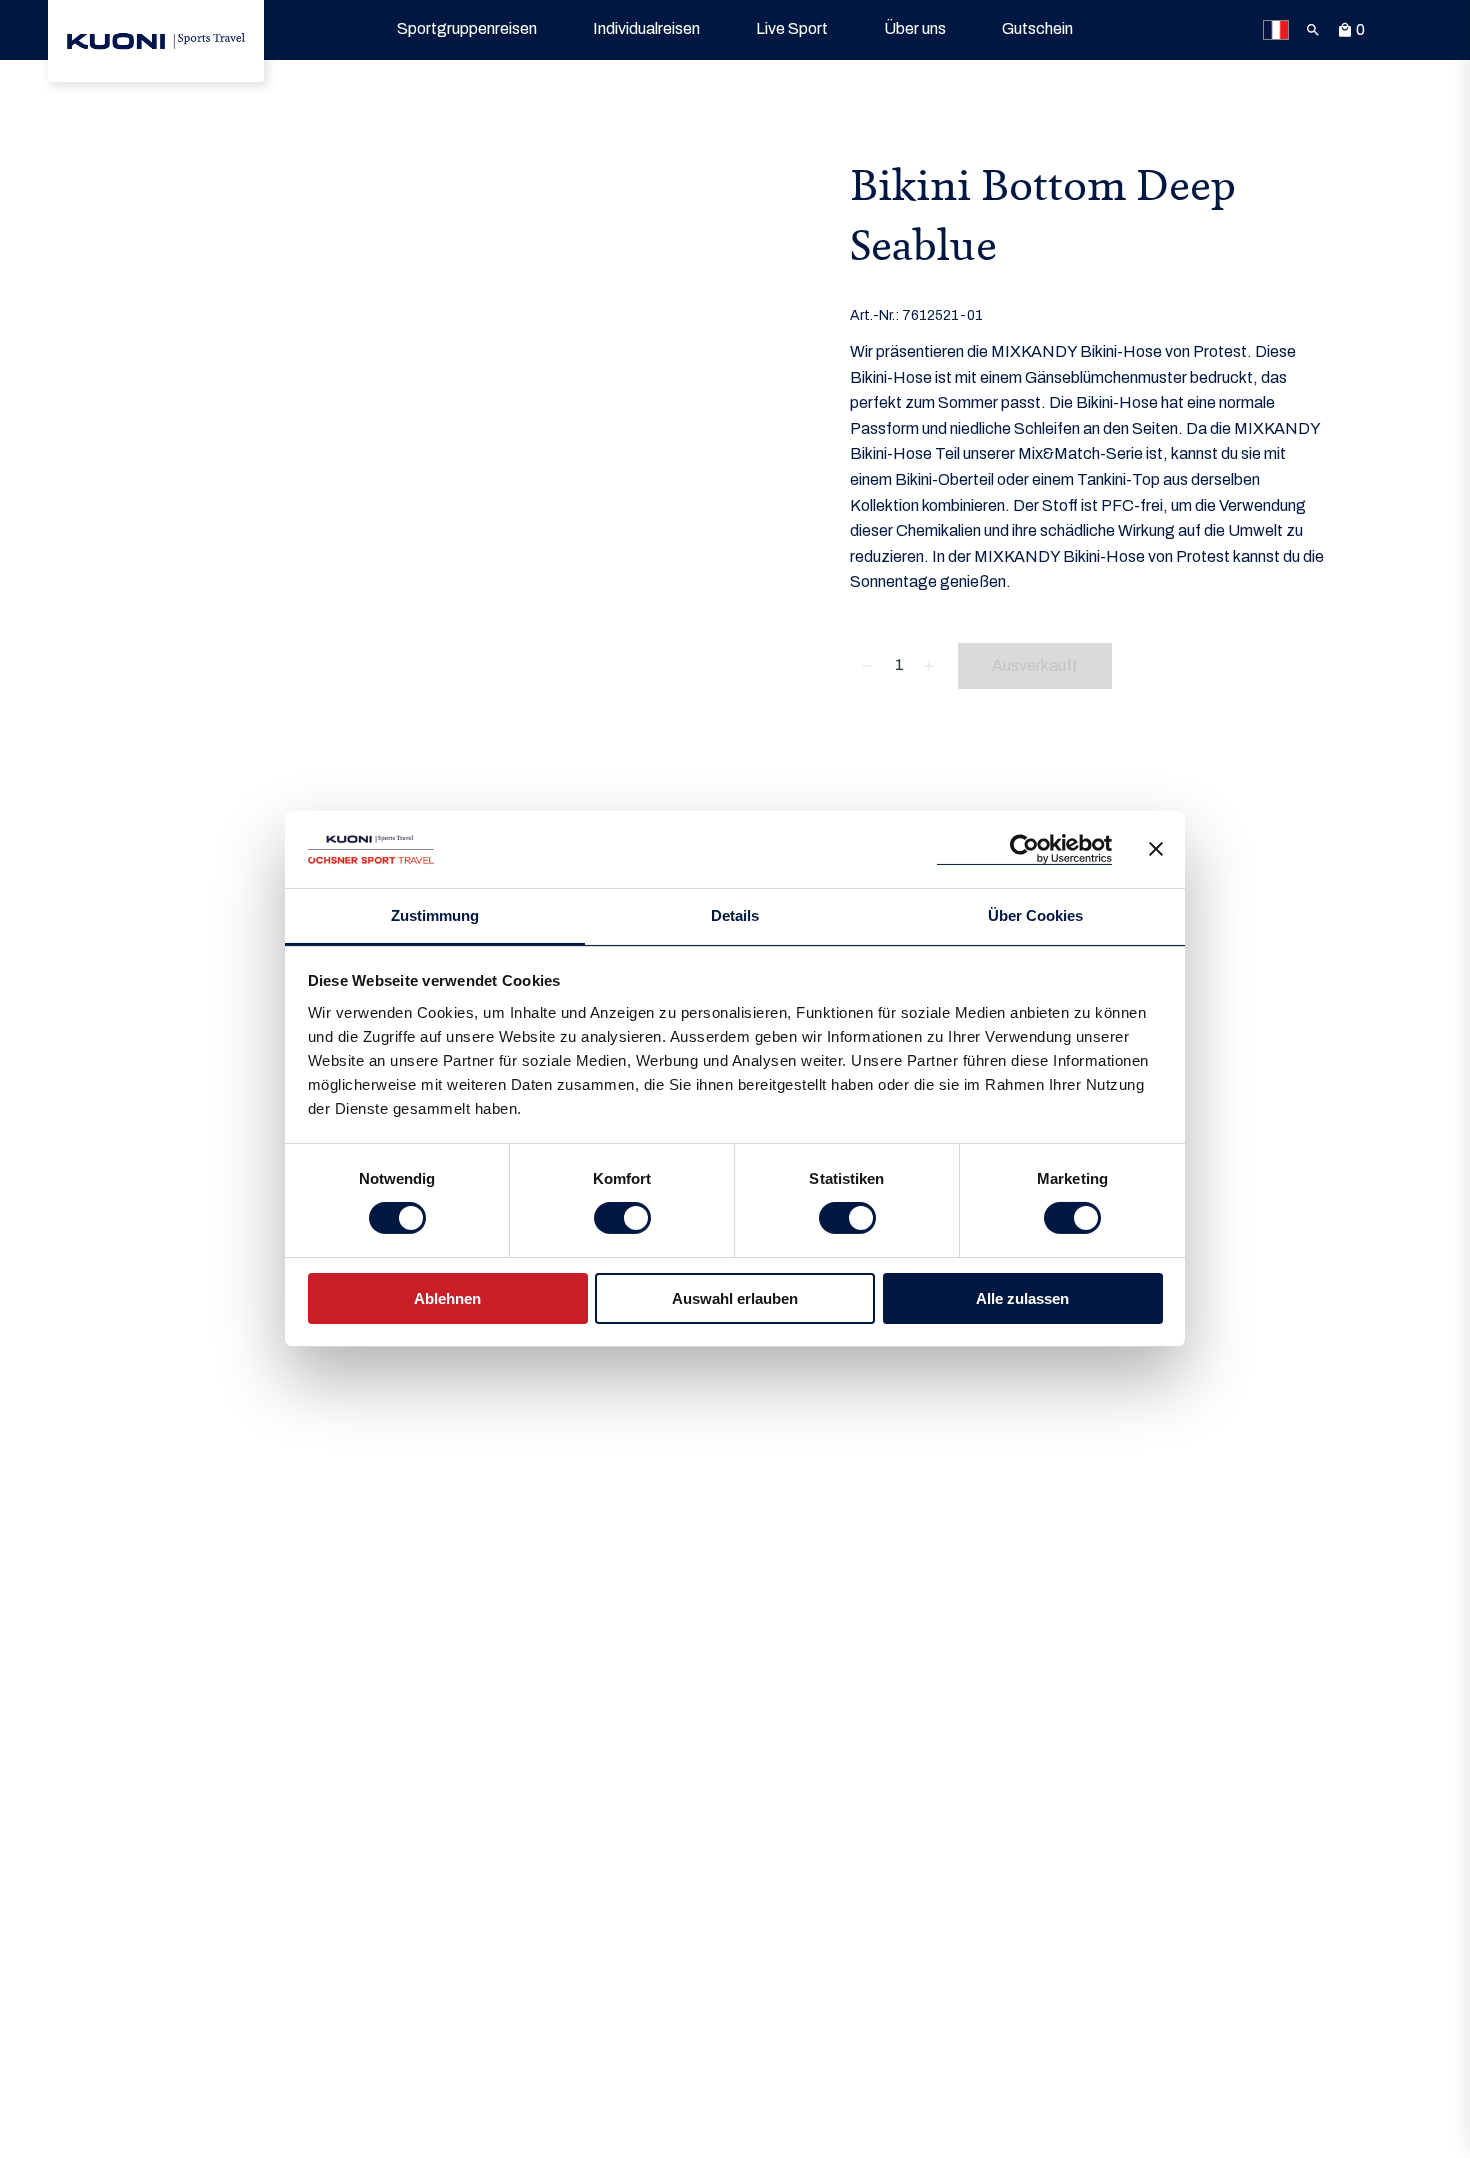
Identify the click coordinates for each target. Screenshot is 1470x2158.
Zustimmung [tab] (435, 915)
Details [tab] (735, 915)
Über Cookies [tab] (1035, 915)
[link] (156, 41)
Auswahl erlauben (735, 1298)
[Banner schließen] (1156, 849)
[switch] (622, 1218)
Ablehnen (447, 1298)
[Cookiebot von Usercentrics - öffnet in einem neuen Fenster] (1024, 849)
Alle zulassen (1022, 1298)
